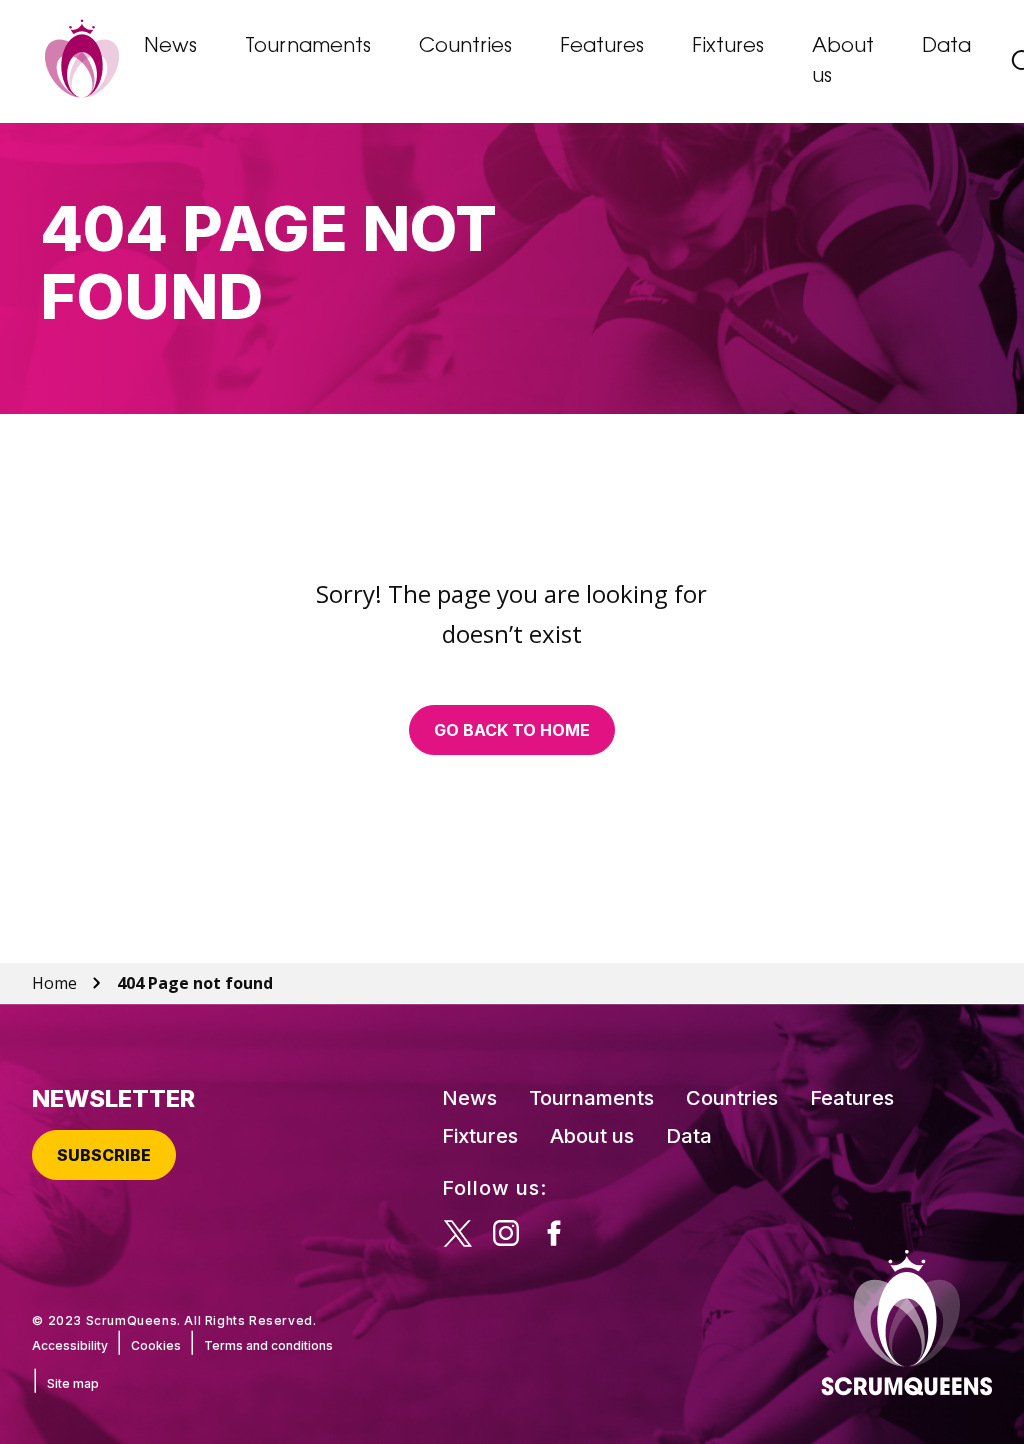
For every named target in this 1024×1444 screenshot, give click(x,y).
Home (54, 983)
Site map (73, 1383)
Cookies (156, 1345)
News (170, 47)
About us (843, 62)
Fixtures (728, 47)
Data (946, 47)
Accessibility (70, 1345)
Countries (465, 47)
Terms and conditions (268, 1345)
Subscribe (104, 1155)
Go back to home (512, 730)
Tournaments (308, 47)
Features (602, 47)
